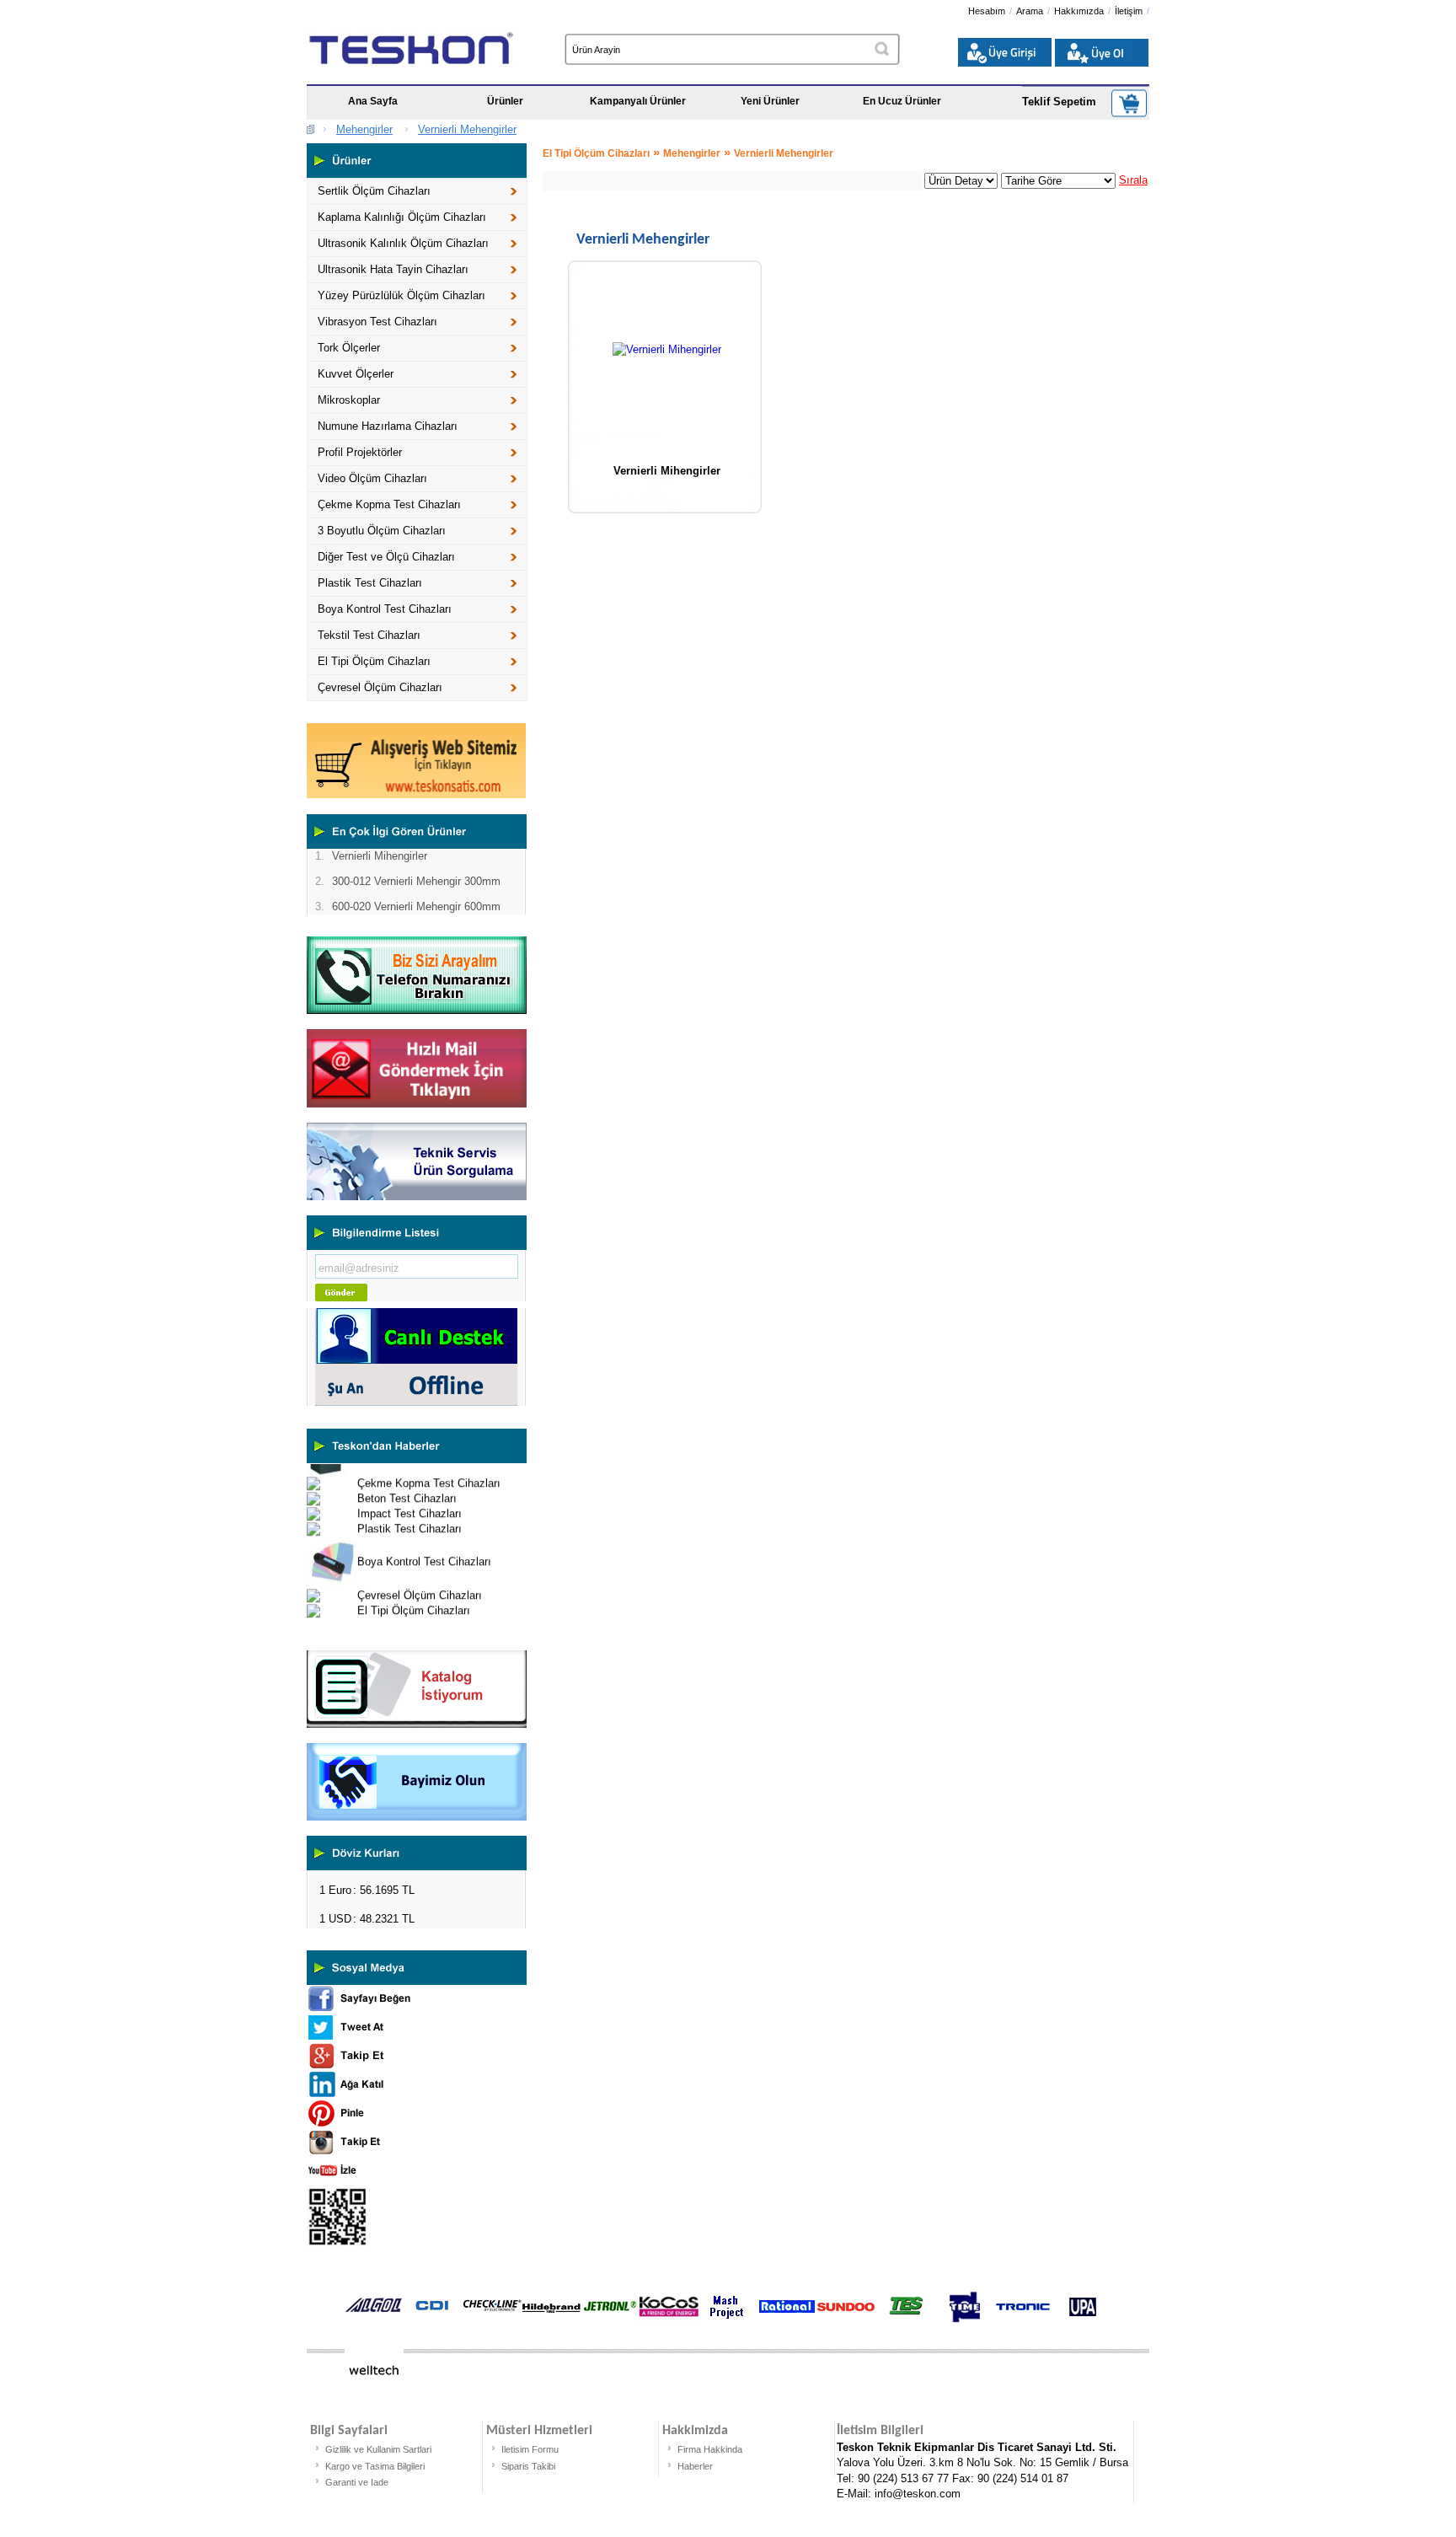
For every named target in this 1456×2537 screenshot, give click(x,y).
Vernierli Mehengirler (467, 129)
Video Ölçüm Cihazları (372, 478)
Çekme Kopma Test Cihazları (389, 504)
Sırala (1133, 180)
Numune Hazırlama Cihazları (388, 426)
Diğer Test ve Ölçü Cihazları (386, 557)
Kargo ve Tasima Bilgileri (375, 2466)
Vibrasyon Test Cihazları (377, 322)
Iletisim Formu (530, 2449)
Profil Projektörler (360, 452)
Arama (1030, 11)
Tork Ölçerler (349, 348)
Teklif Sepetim (1059, 102)
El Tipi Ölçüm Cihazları (374, 661)
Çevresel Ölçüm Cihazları (380, 687)
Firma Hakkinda (710, 2449)
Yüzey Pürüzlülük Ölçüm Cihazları (401, 295)
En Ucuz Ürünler (902, 101)
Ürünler (505, 101)
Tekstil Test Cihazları (369, 635)
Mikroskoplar (349, 400)
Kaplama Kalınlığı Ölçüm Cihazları (402, 217)
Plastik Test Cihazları (370, 583)
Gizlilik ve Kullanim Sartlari (378, 2449)
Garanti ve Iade (357, 2482)
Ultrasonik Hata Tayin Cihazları (393, 269)
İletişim (1129, 11)
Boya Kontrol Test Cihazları (385, 609)
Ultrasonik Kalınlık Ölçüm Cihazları (403, 243)
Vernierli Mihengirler (667, 471)
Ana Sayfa (373, 101)
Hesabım (987, 11)
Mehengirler (364, 129)
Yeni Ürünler (770, 101)
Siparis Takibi (528, 2466)
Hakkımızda (1079, 11)
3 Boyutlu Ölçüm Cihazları (382, 531)
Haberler (695, 2466)
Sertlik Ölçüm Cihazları (374, 191)
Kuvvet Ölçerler (356, 374)
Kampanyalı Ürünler (638, 101)
